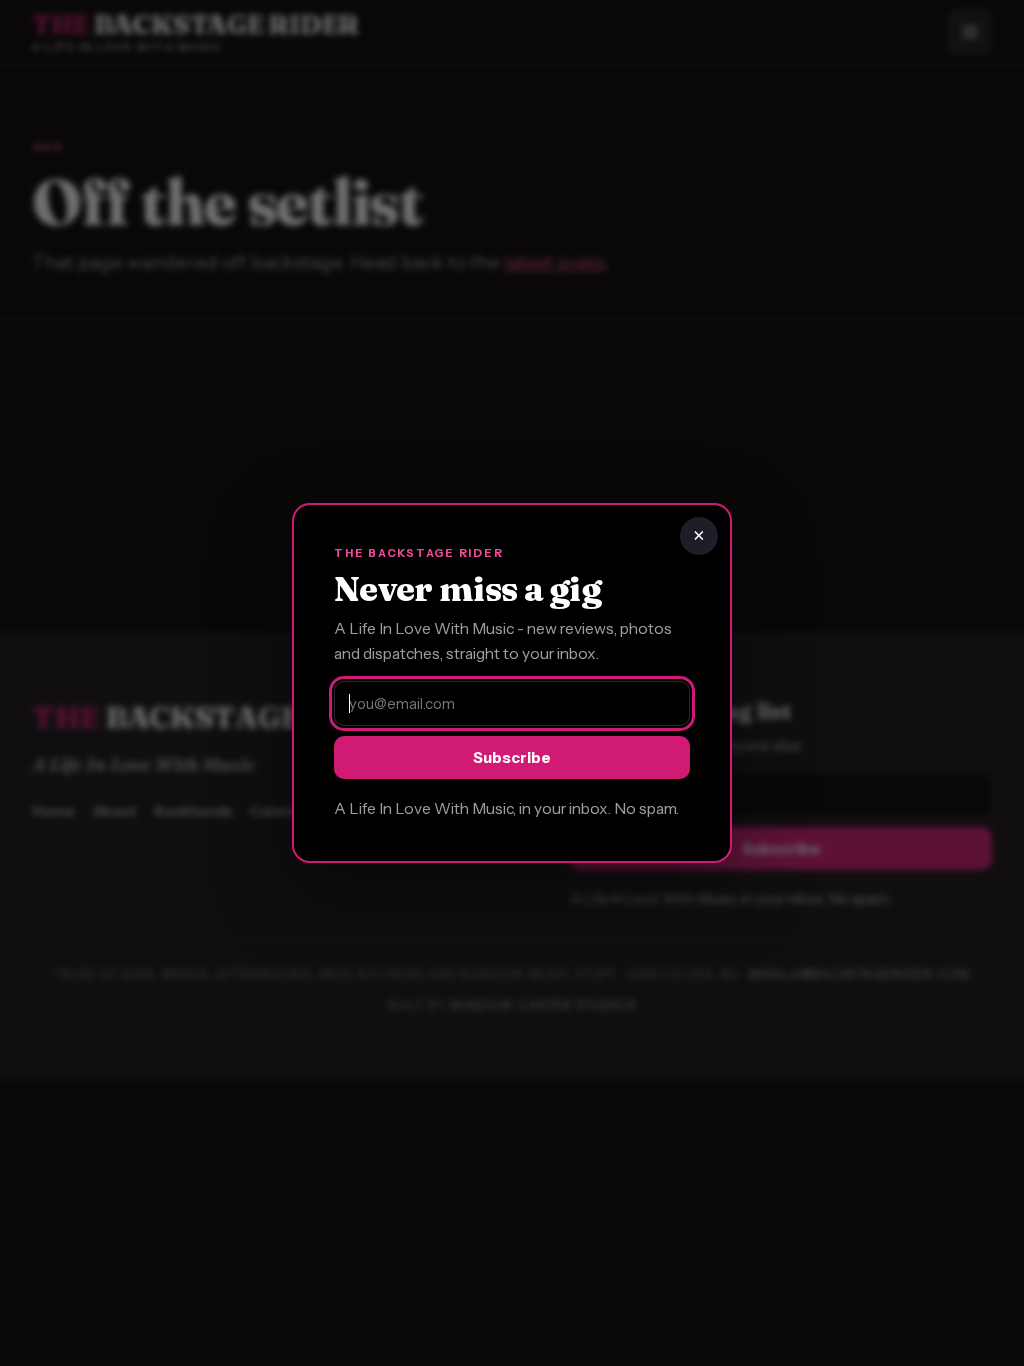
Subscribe (512, 757)
